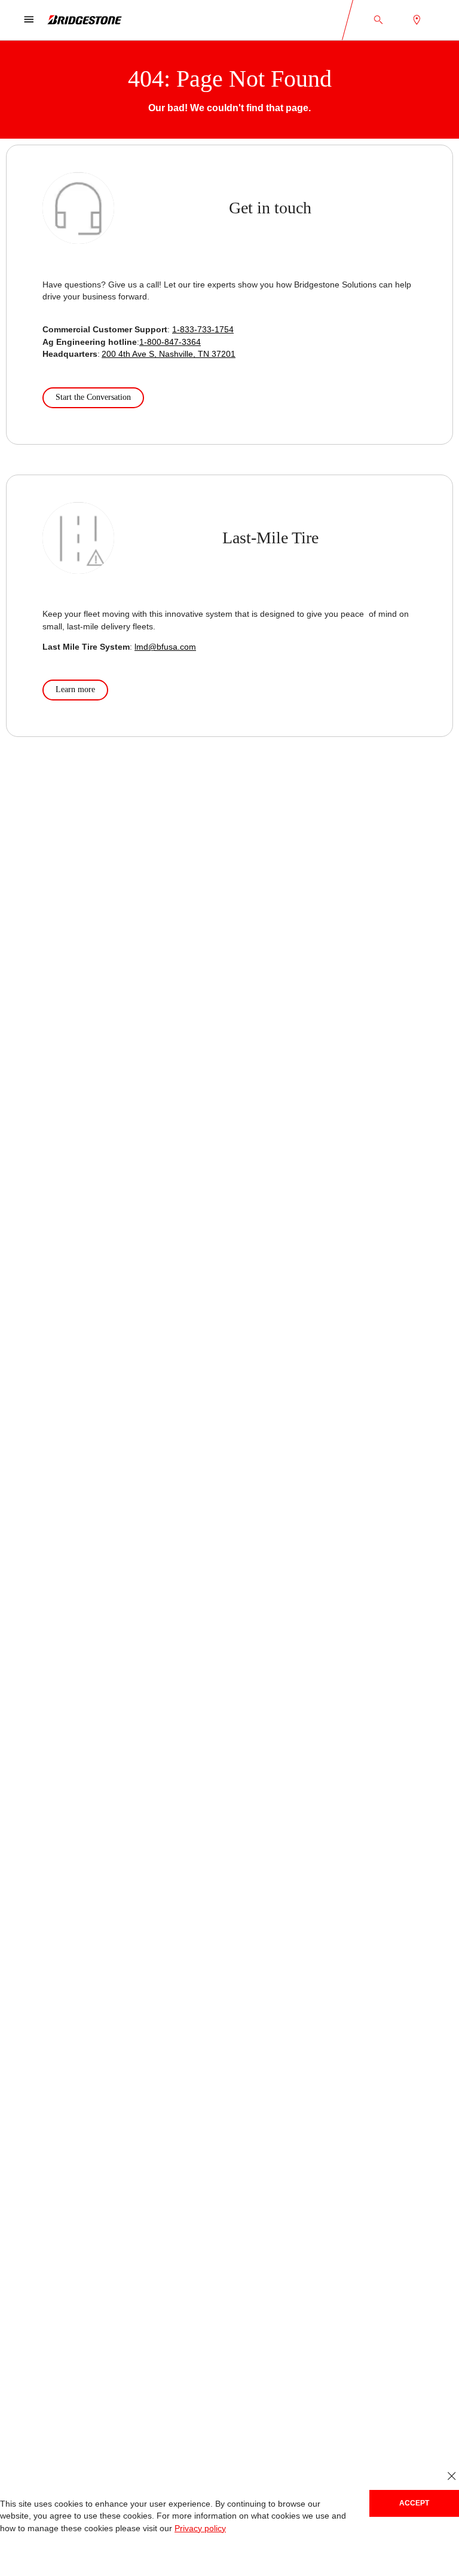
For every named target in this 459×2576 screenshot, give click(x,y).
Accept (414, 2503)
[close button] (452, 2476)
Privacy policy (200, 2528)
